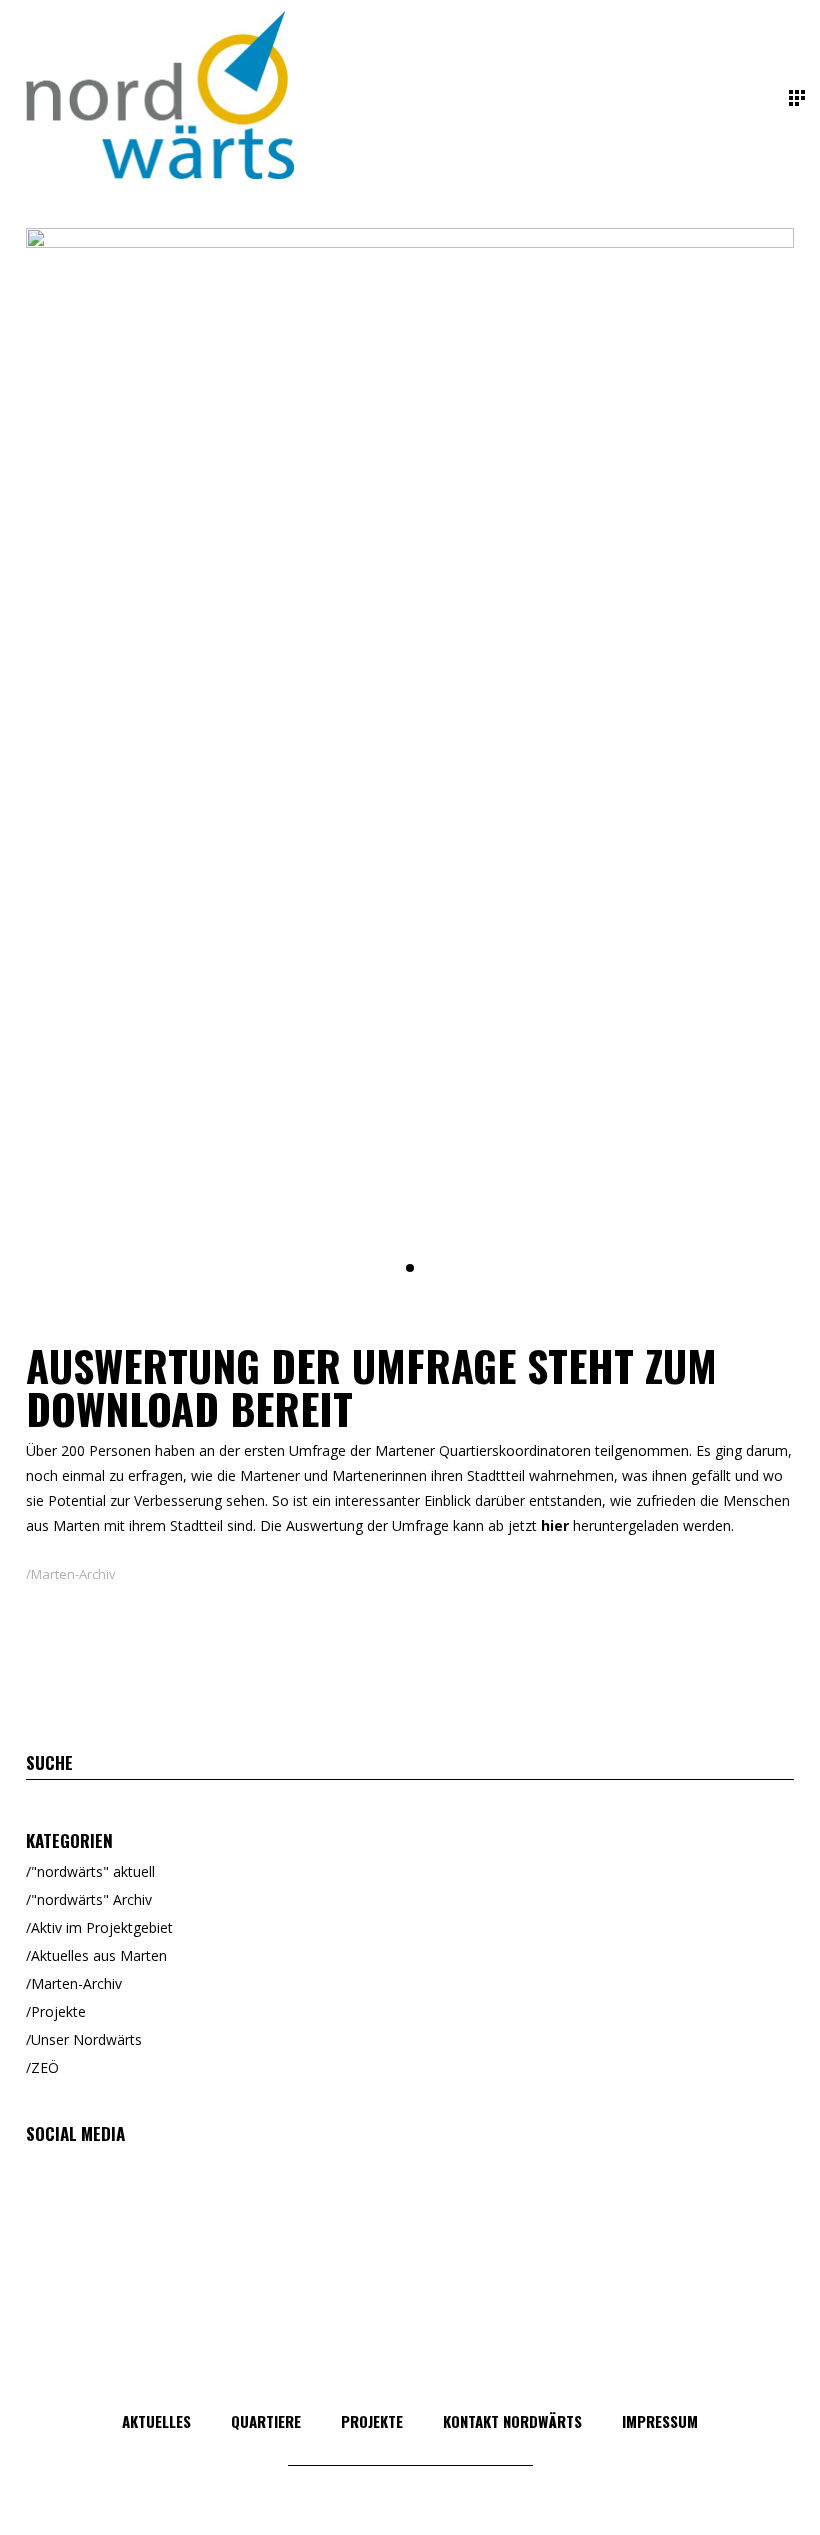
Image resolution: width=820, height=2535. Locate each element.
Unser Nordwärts (86, 2039)
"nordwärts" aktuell (93, 1871)
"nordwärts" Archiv (91, 1899)
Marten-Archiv (73, 1574)
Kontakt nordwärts (512, 2421)
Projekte (58, 2011)
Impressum (660, 2421)
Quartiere (266, 2421)
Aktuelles (156, 2421)
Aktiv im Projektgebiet (102, 1927)
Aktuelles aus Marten (99, 1955)
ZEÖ (45, 2067)
